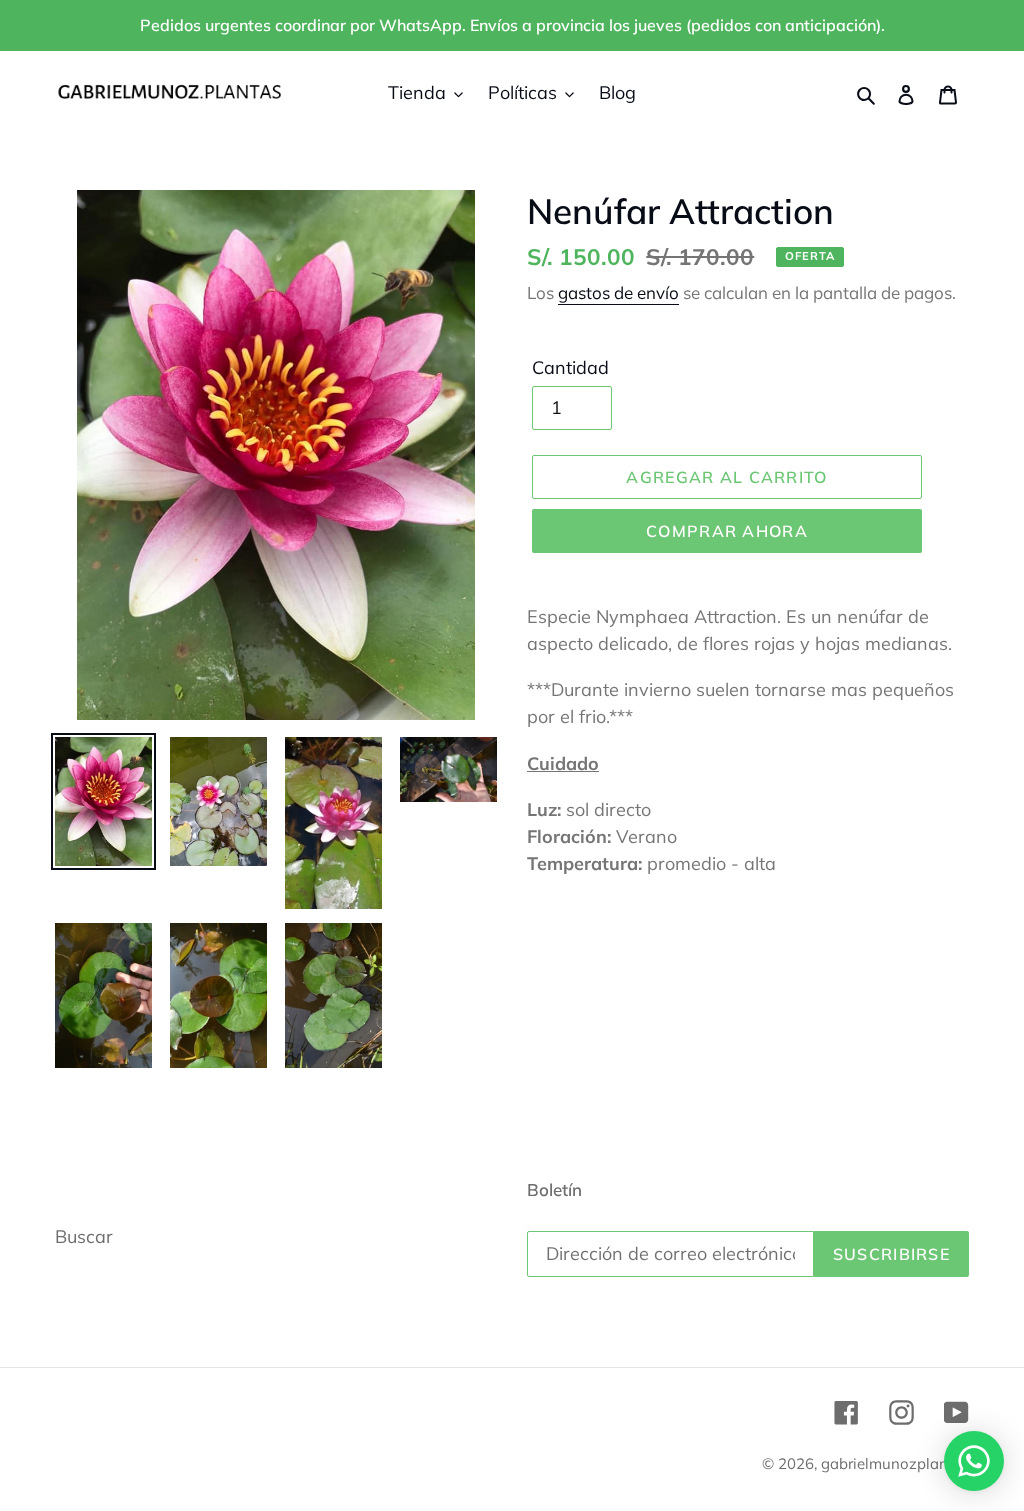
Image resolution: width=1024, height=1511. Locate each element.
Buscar (84, 1236)
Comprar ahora (727, 531)
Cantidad (570, 367)
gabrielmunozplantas (895, 1463)
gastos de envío (618, 292)
